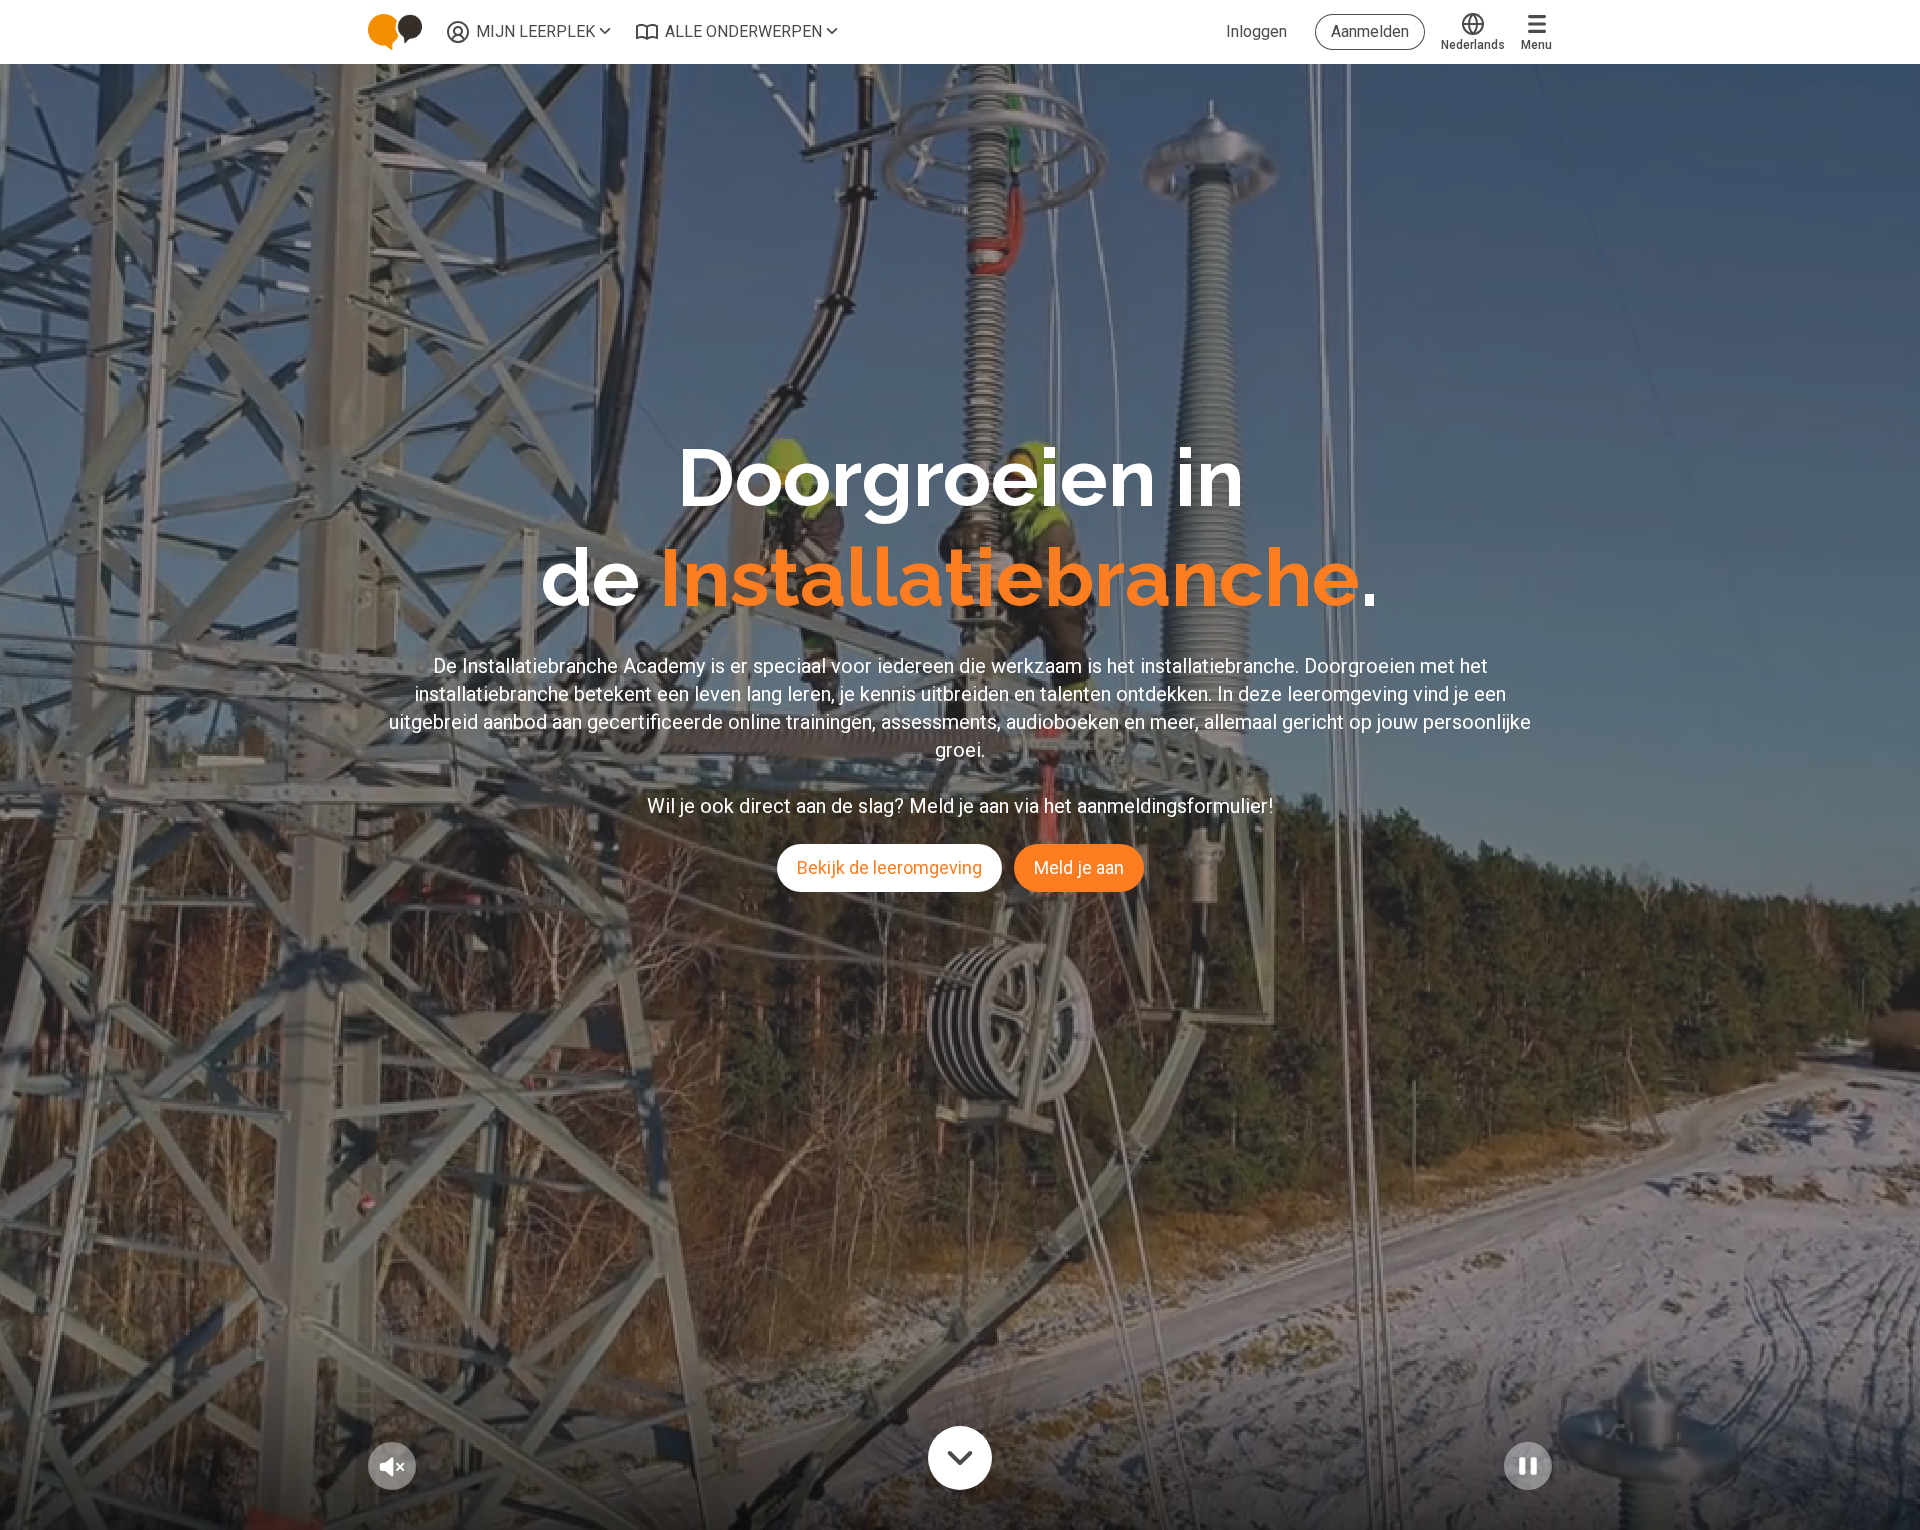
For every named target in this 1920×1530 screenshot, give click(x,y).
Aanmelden (1370, 31)
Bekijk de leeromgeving (889, 867)
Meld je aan (1079, 867)
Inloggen (1256, 31)
